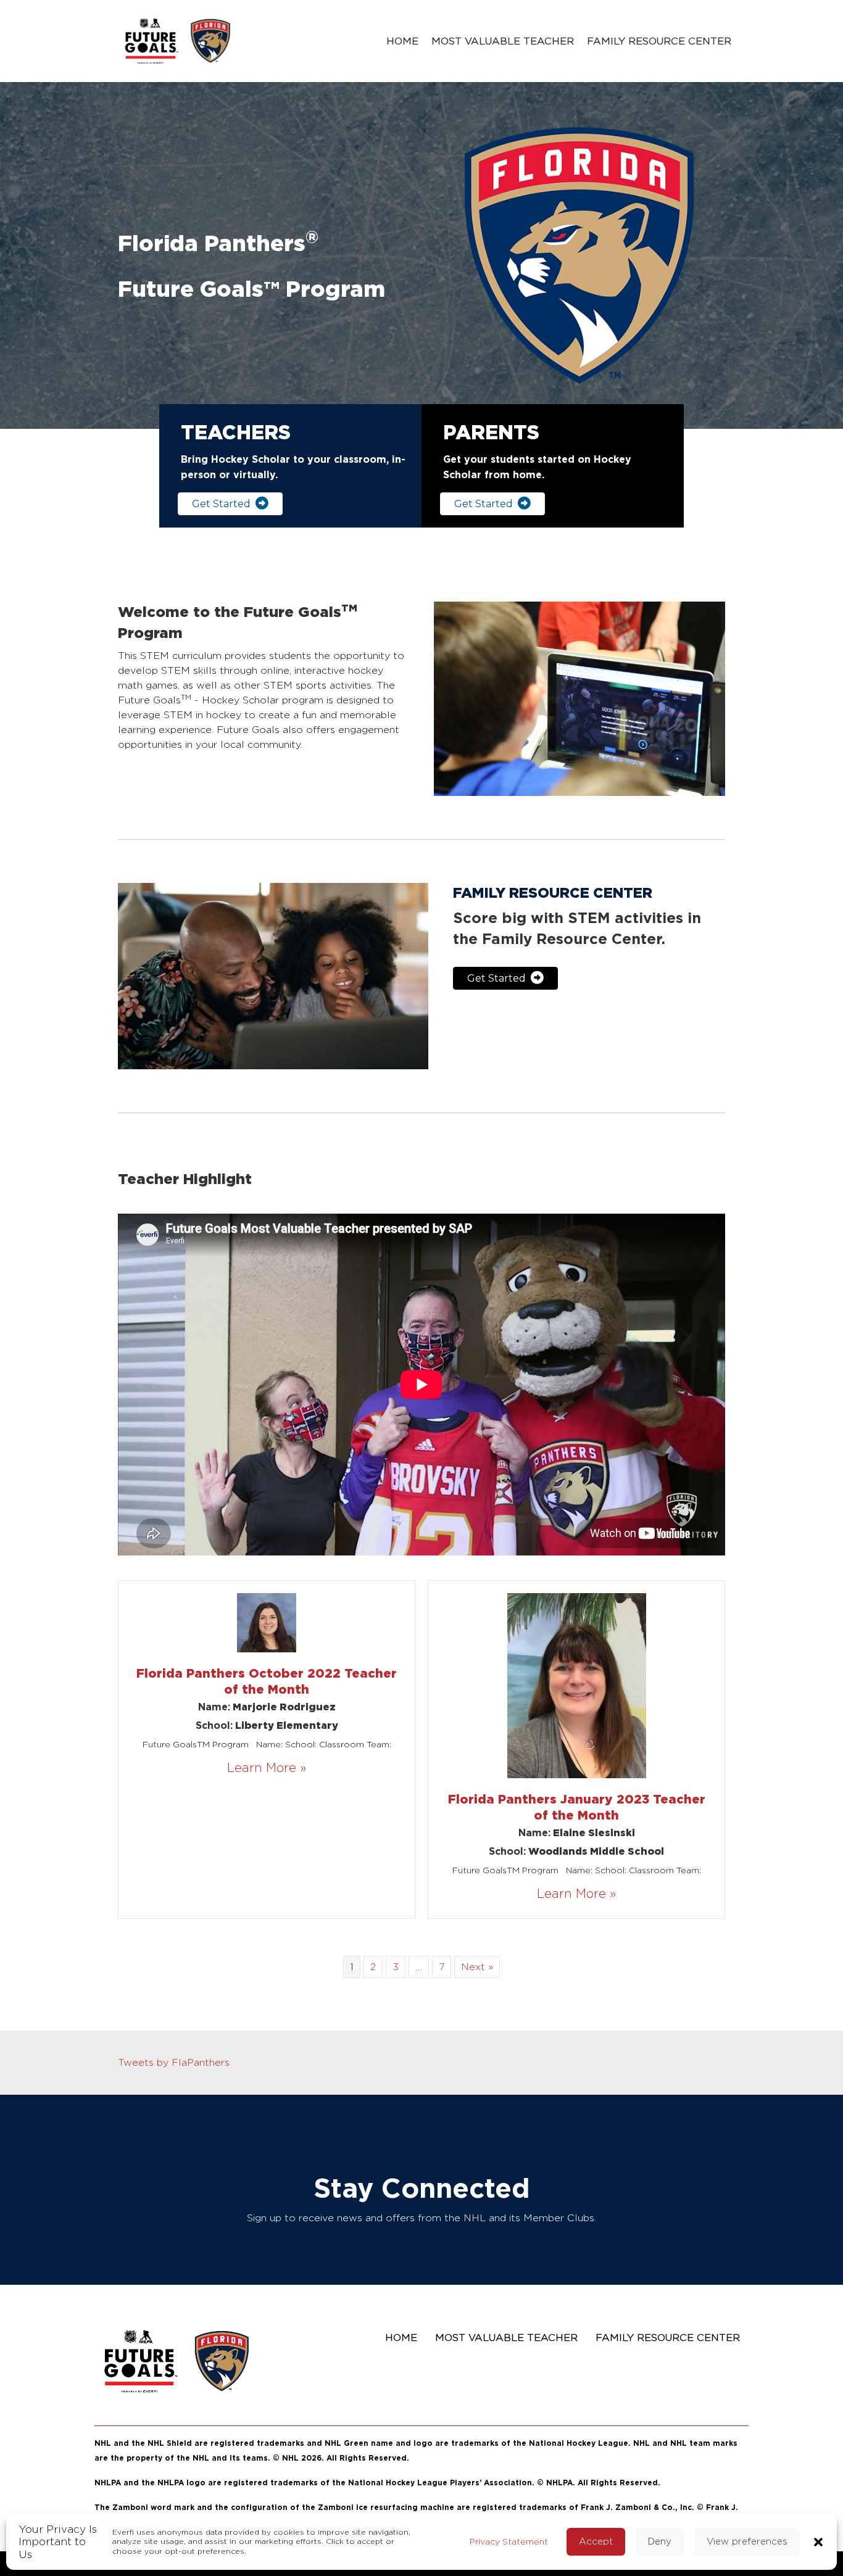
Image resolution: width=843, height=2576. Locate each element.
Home (402, 41)
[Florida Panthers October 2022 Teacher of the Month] (267, 1621)
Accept (596, 2541)
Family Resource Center (659, 41)
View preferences (747, 2541)
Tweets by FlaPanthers (174, 2062)
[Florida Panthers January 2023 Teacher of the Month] (577, 1684)
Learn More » (267, 1767)
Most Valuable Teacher (503, 41)
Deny (660, 2541)
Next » (477, 1967)
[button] (818, 2541)
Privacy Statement (509, 2541)
